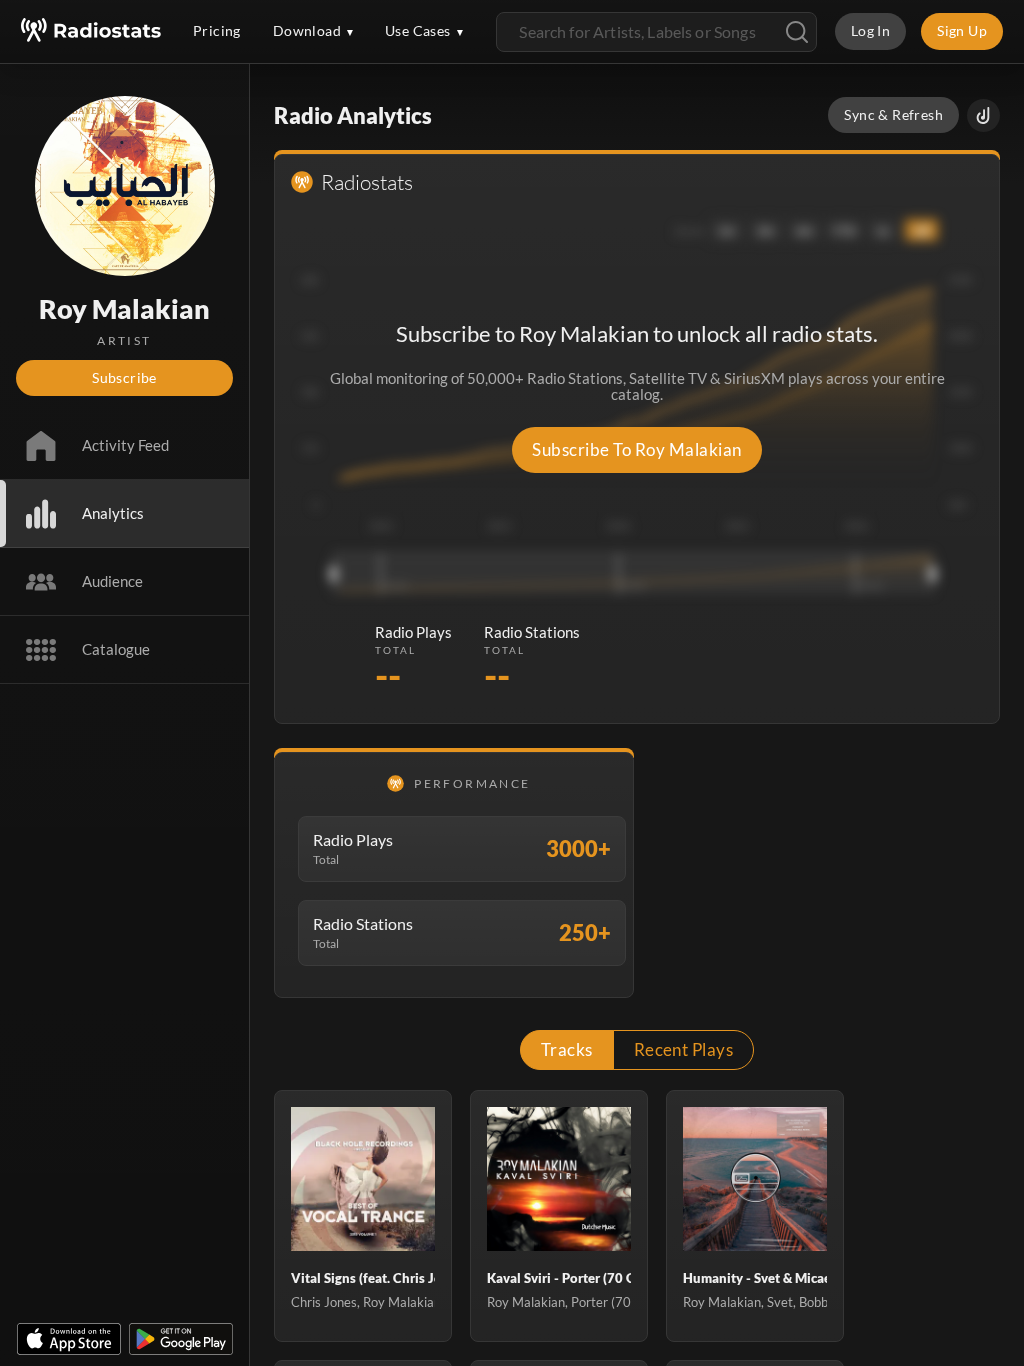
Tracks (567, 1049)
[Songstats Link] (983, 115)
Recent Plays (684, 1049)
